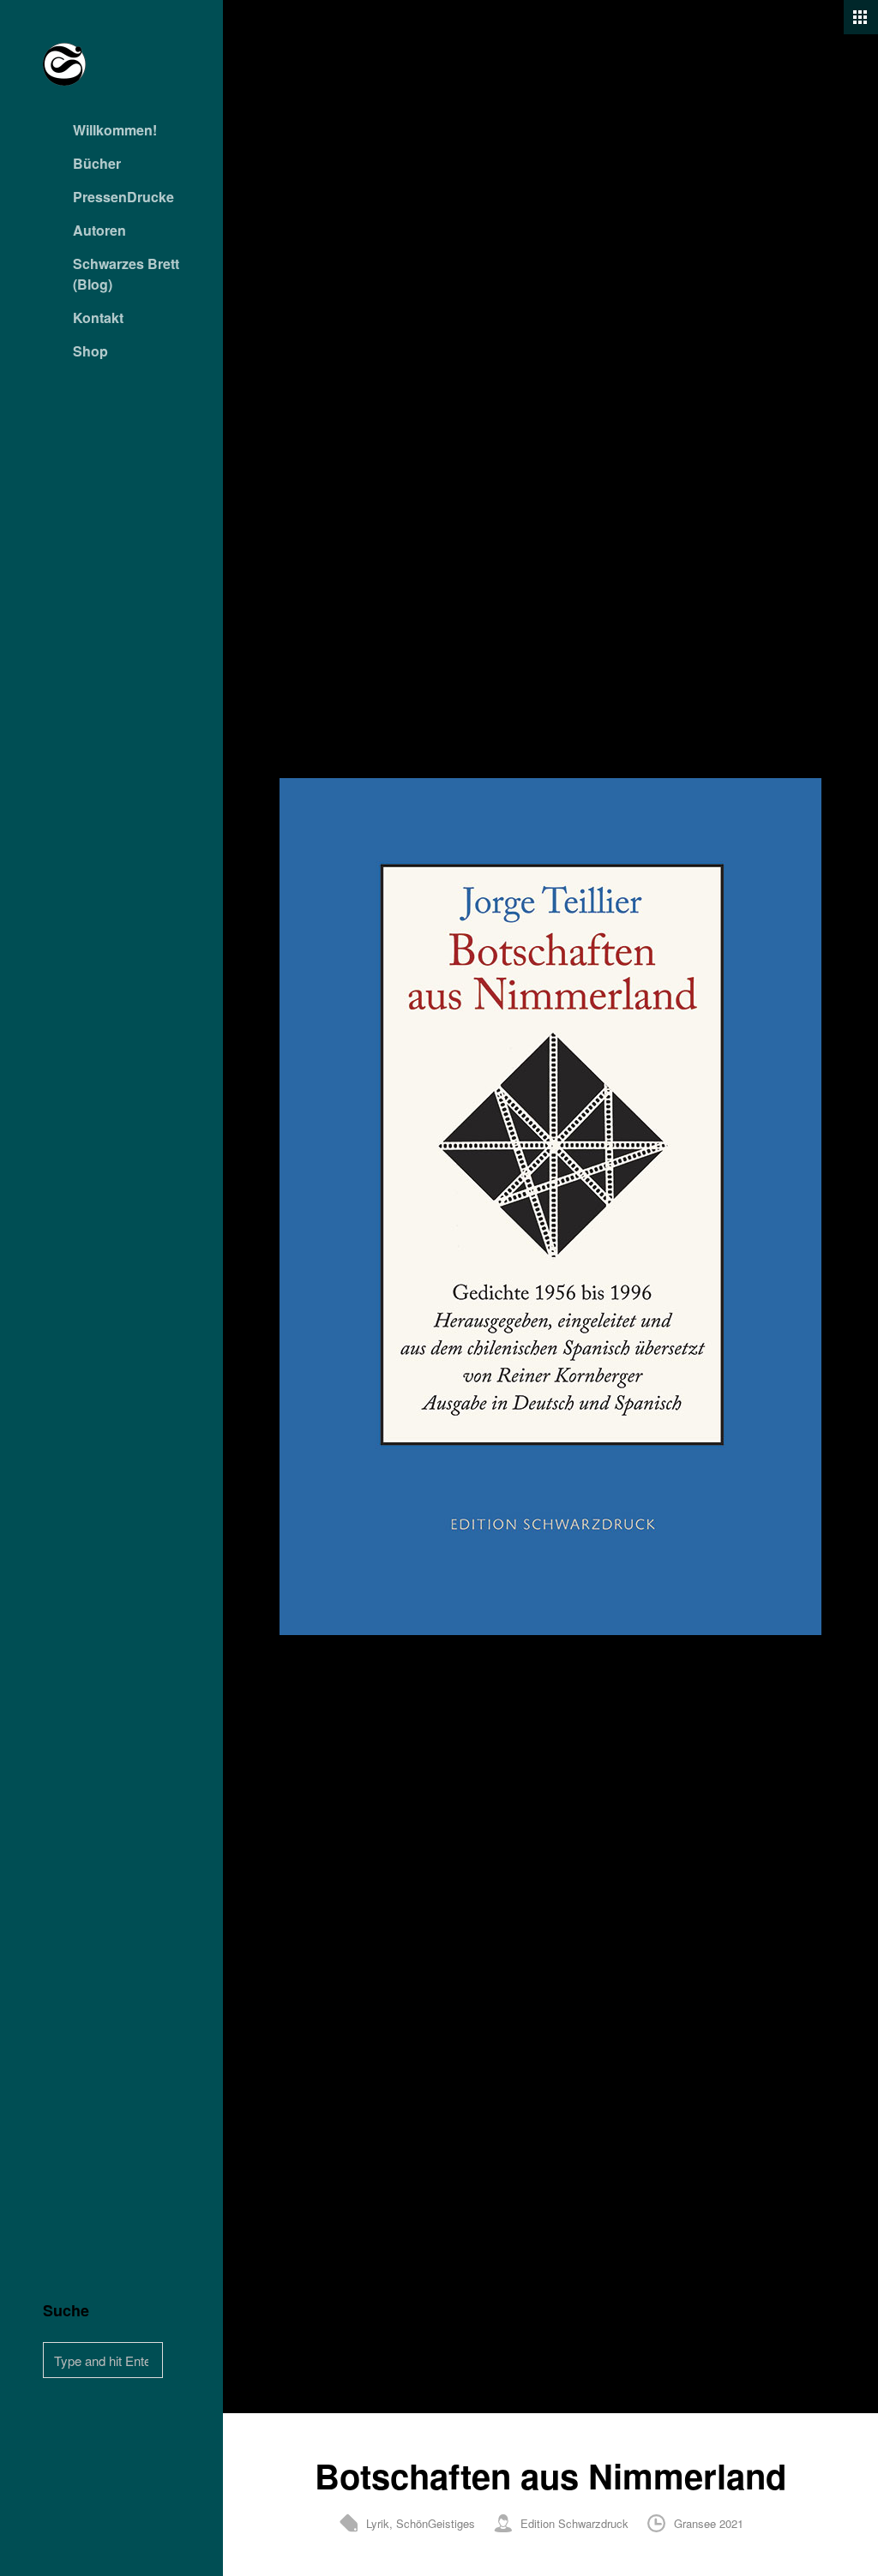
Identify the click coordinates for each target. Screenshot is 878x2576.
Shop (90, 351)
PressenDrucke (123, 197)
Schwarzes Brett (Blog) (126, 274)
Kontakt (98, 318)
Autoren (99, 230)
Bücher (97, 163)
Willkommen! (115, 130)
